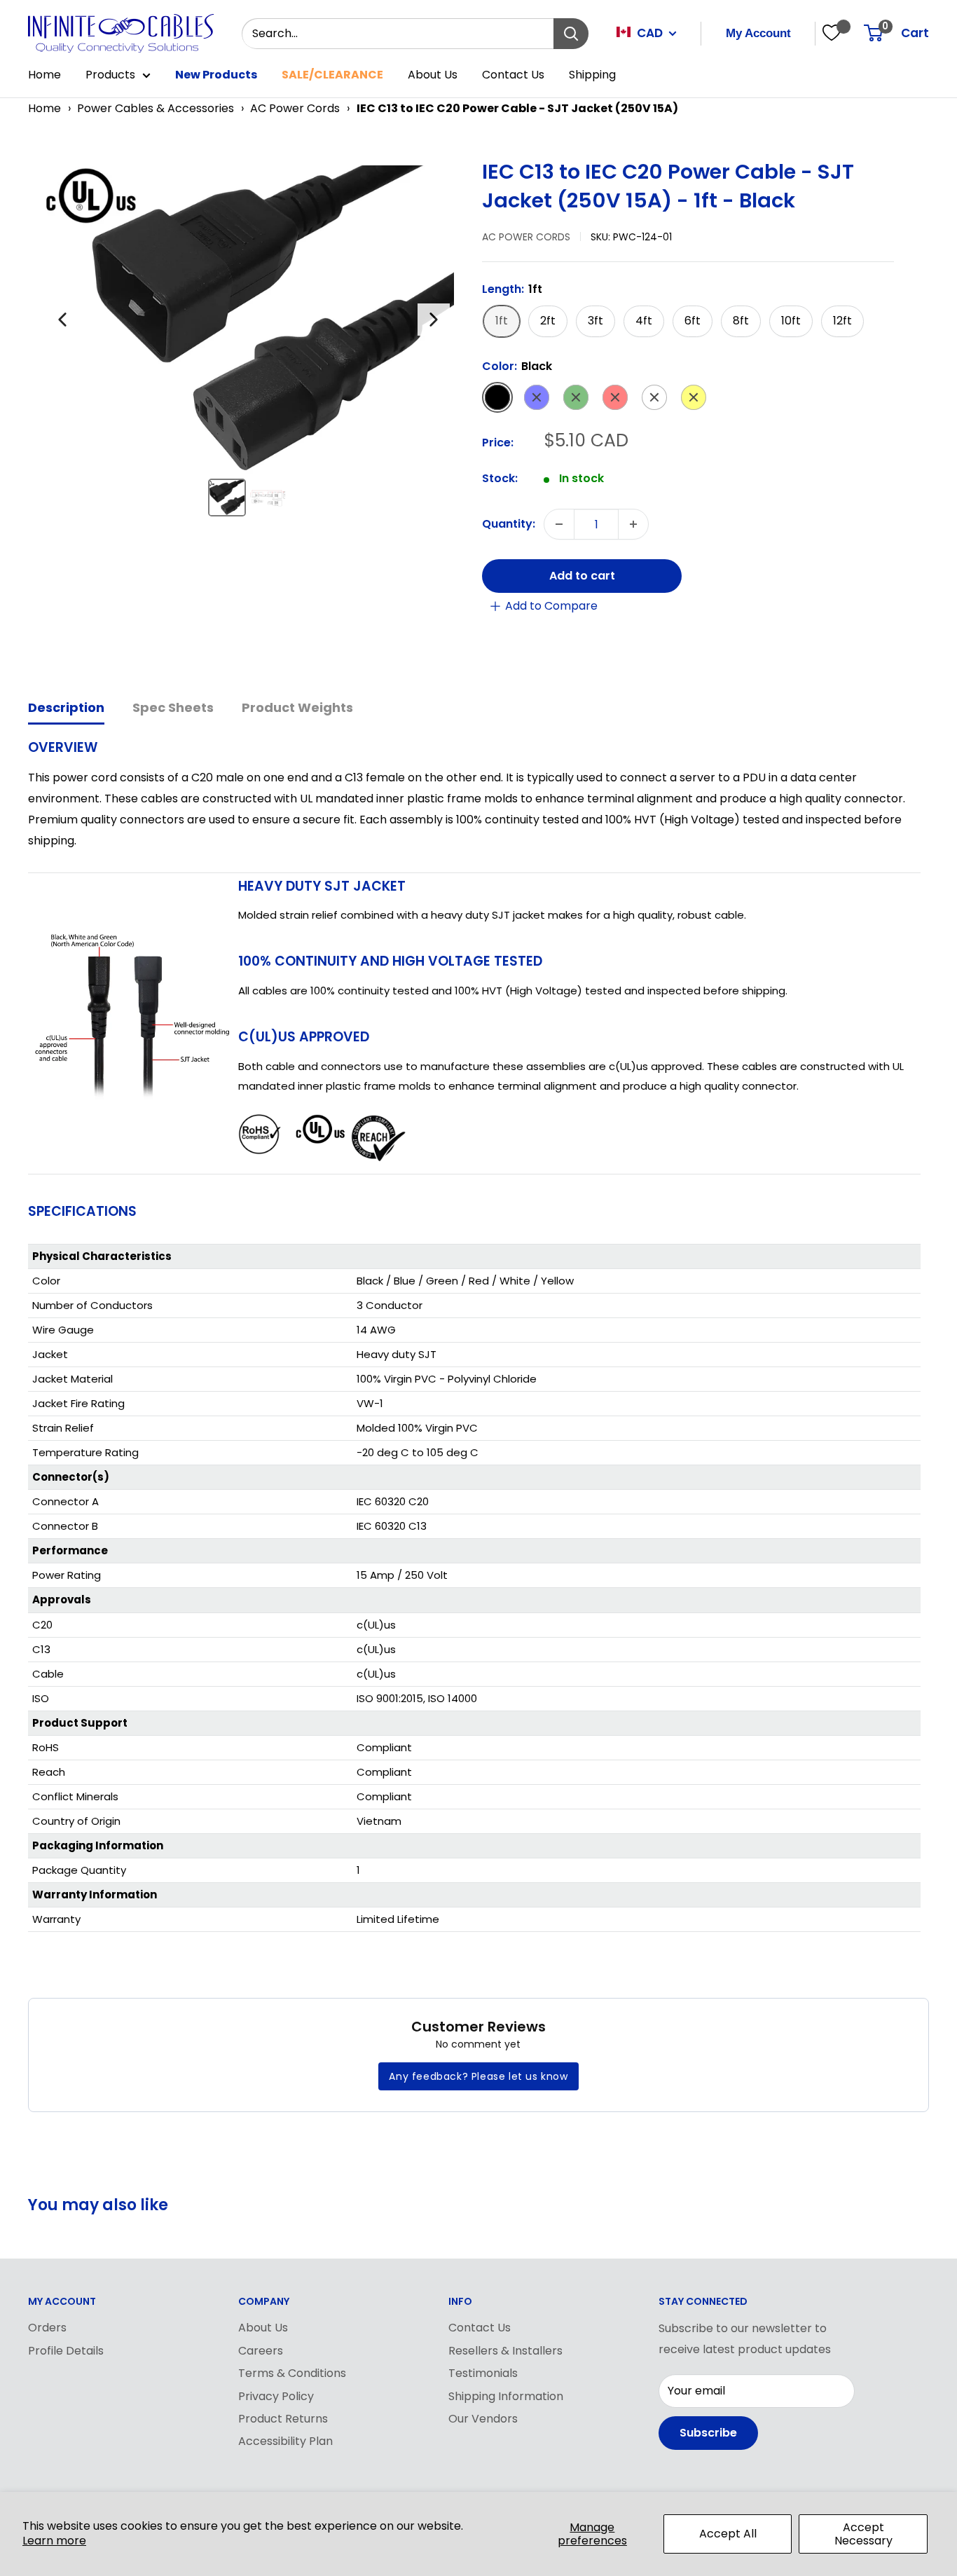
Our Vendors (483, 2419)
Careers (261, 2351)
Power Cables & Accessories (156, 108)
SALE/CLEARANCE (332, 75)
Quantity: (509, 525)
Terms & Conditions (292, 2373)
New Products (216, 75)
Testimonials (483, 2373)
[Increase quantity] (633, 524)
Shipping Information (506, 2396)
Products (110, 75)
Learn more (54, 2541)
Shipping (592, 75)
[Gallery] (248, 343)
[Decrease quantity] (559, 524)
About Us (433, 75)
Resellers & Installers (505, 2351)
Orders (47, 2328)
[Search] (571, 34)
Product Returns (283, 2419)
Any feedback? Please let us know (478, 2076)
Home (44, 75)
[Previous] (62, 320)
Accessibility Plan (285, 2441)
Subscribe (708, 2433)
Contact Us (513, 75)
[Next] (434, 320)
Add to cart (582, 576)
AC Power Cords (295, 108)
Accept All (728, 2534)
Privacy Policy (276, 2396)
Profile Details (66, 2351)
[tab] (66, 709)
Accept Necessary (863, 2534)
